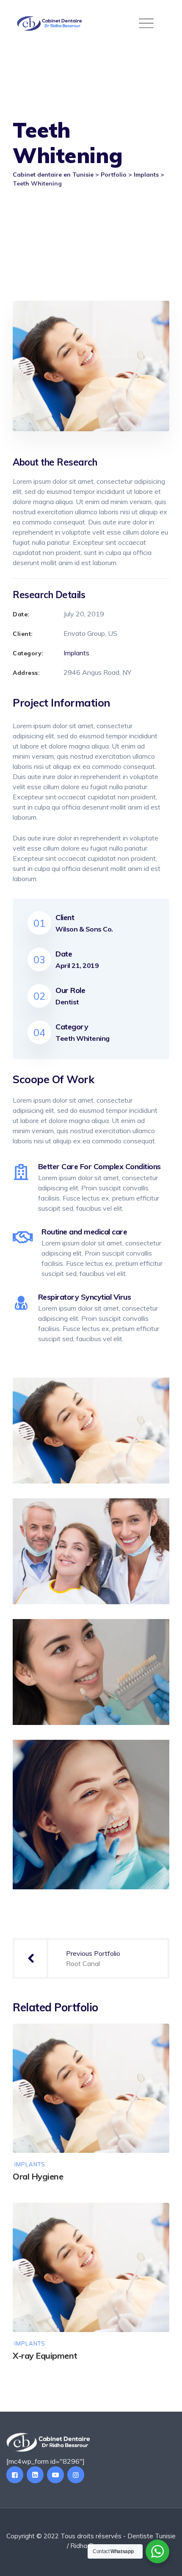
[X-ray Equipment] (154, 2217)
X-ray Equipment (45, 2356)
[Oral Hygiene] (154, 2038)
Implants (76, 653)
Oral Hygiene (38, 2176)
